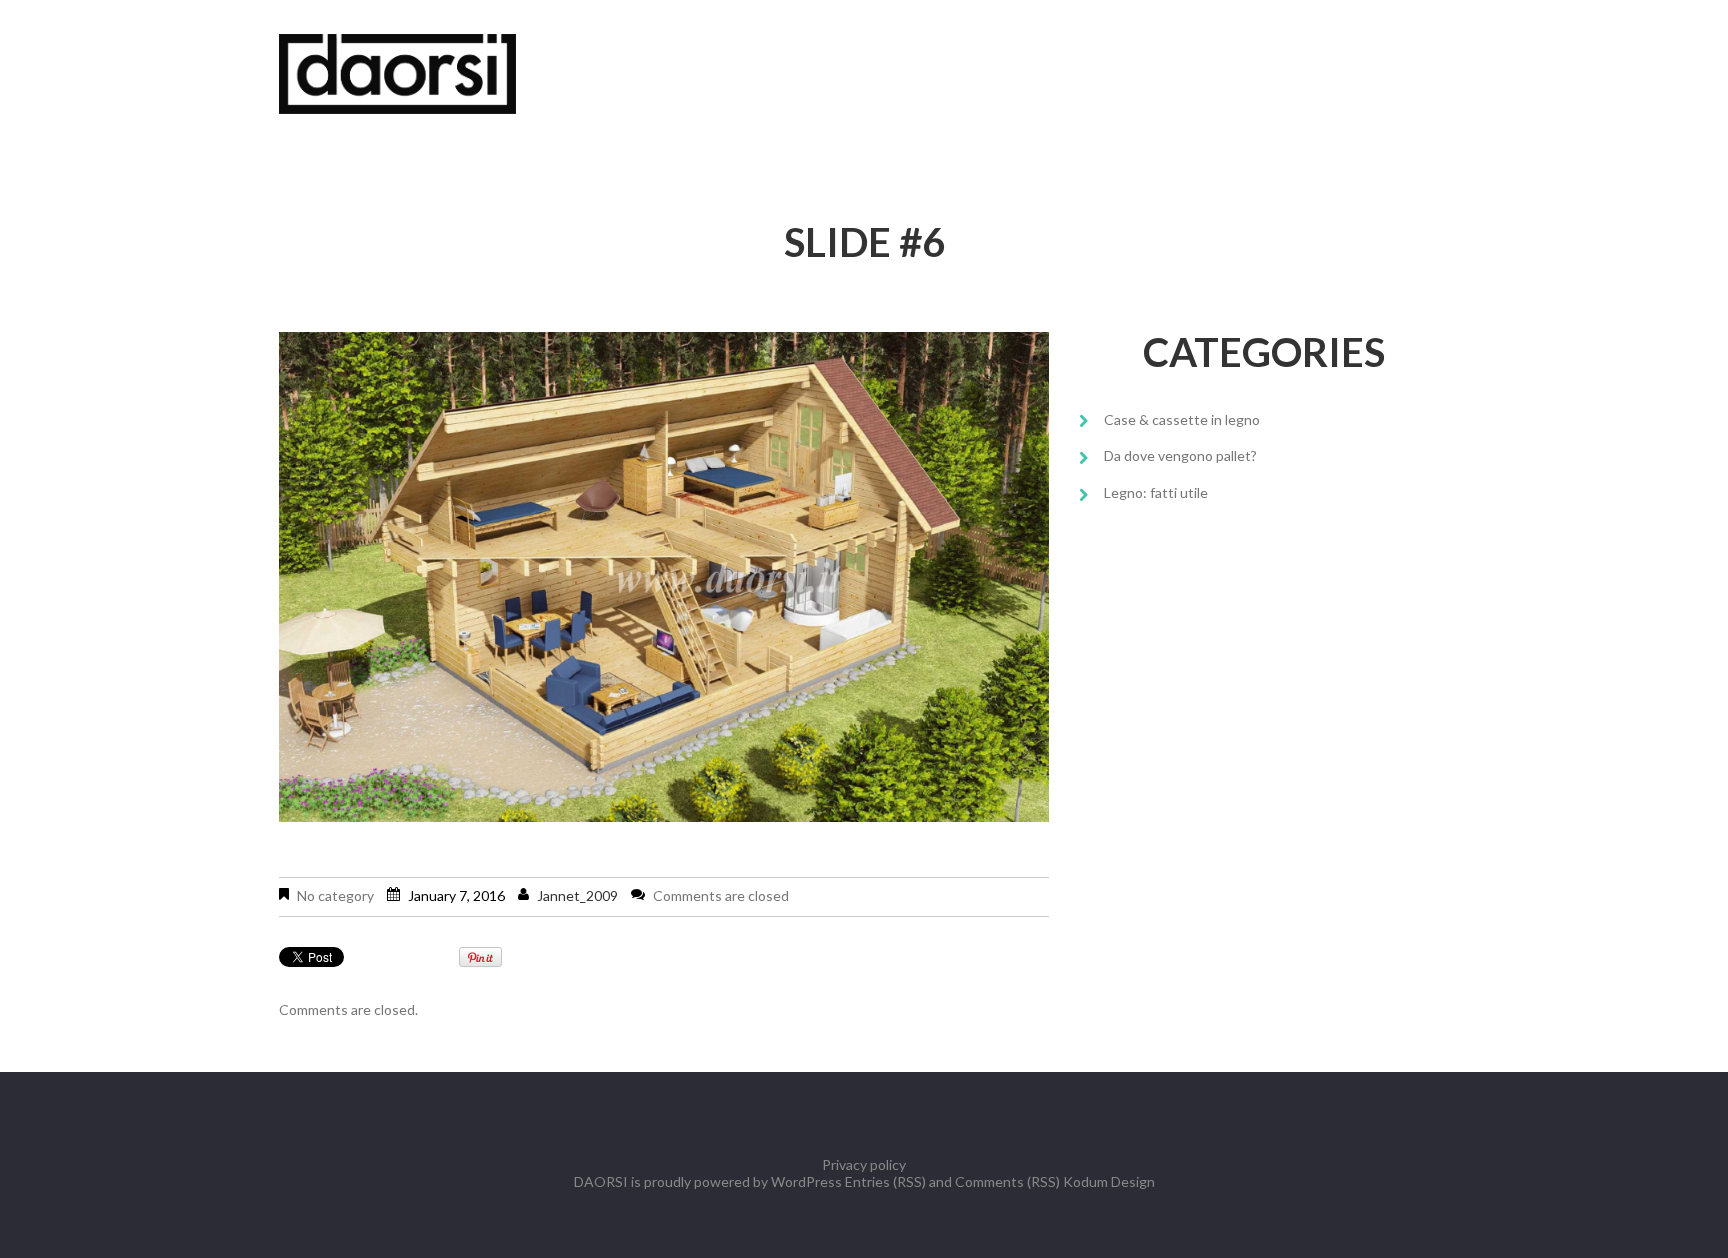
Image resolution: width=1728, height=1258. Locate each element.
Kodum (1085, 1181)
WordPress (806, 1181)
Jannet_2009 (577, 895)
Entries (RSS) (885, 1181)
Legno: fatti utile (1156, 492)
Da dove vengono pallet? (1180, 455)
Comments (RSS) (1007, 1181)
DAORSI (601, 1181)
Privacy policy (864, 1164)
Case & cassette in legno (1182, 419)
